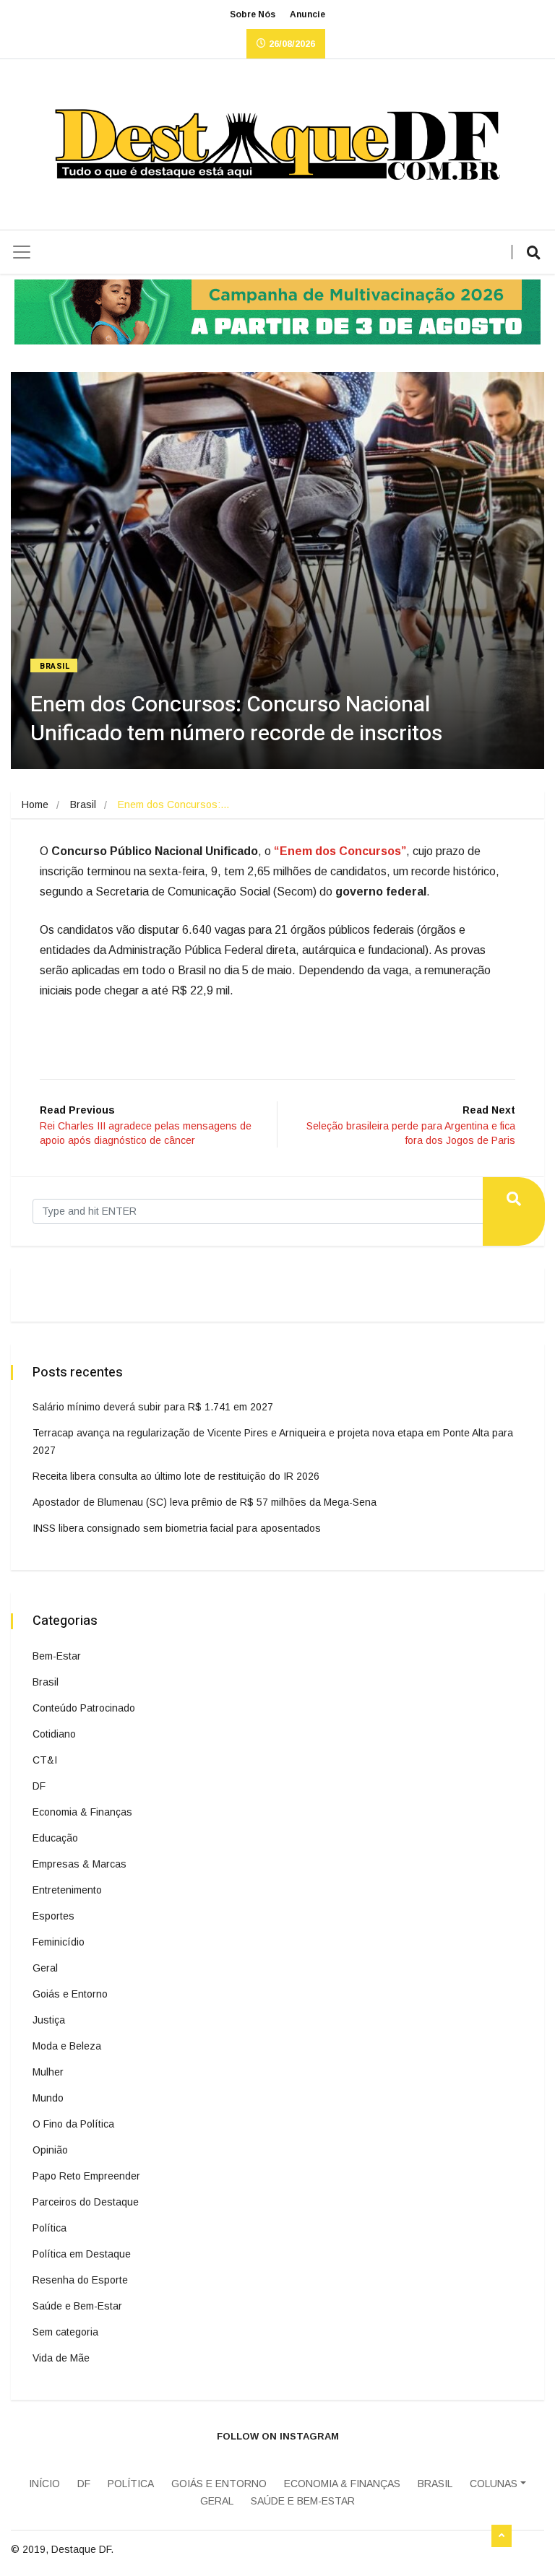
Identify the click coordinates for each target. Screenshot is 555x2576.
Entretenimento (67, 1890)
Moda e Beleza (67, 2046)
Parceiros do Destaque (86, 2202)
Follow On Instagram (278, 2436)
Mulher (48, 2072)
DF (39, 1786)
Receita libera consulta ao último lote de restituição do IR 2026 (176, 1476)
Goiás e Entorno (70, 1994)
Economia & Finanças (82, 1812)
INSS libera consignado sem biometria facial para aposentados (177, 1528)
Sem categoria (65, 2332)
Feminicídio (59, 1942)
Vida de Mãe (61, 2358)
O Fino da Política (73, 2124)
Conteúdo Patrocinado (84, 1708)
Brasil (55, 666)
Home (35, 805)
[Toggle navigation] (22, 252)
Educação (55, 1838)
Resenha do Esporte (80, 2280)
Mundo (48, 2098)
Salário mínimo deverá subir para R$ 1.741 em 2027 (153, 1407)
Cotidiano (54, 1734)
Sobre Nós (253, 14)
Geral (45, 1968)
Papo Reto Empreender (86, 2176)
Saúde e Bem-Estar (77, 2306)
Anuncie (307, 14)
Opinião (50, 2150)
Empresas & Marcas (79, 1864)
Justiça (49, 2020)
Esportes (53, 1916)
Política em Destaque (82, 2254)
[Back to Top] (502, 2536)
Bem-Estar (57, 1656)
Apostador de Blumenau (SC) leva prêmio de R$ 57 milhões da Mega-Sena (205, 1502)
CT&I (45, 1760)
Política (50, 2228)
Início (44, 2484)
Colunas (494, 2484)
